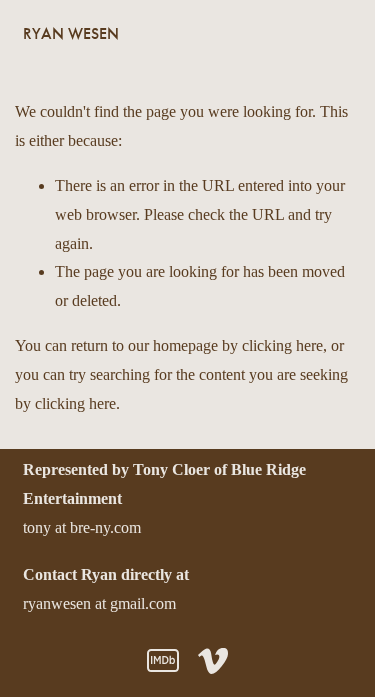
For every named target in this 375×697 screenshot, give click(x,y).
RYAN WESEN (71, 33)
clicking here (282, 345)
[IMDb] (163, 661)
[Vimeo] (213, 661)
